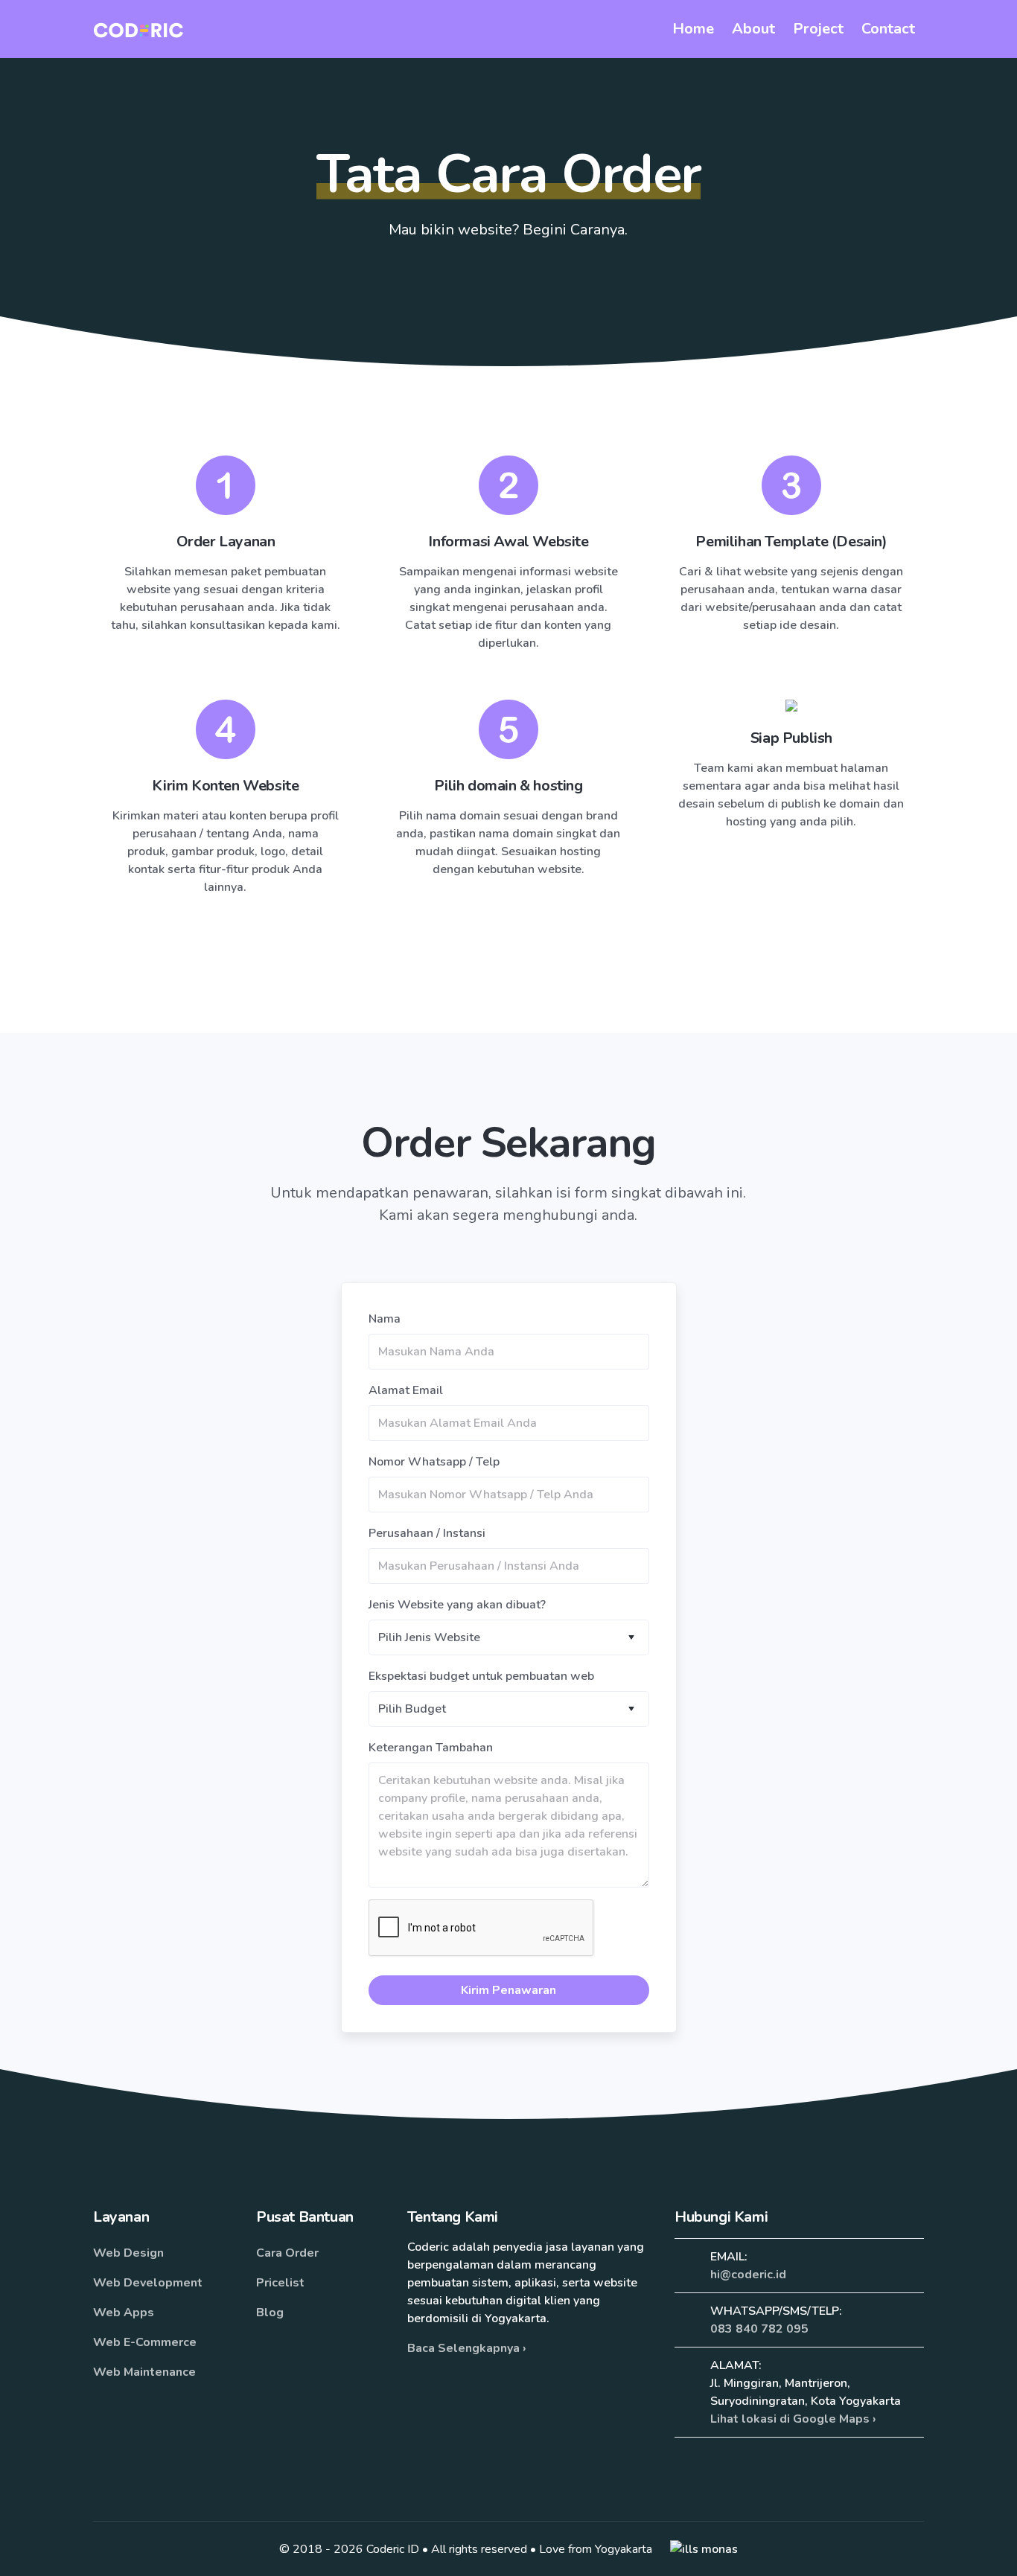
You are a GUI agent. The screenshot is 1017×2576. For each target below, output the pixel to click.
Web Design (128, 2253)
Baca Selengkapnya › (467, 2348)
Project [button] (818, 29)
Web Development (148, 2283)
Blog (270, 2313)
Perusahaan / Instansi (427, 1533)
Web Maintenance (144, 2372)
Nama (385, 1319)
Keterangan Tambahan (431, 1748)
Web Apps (124, 2313)
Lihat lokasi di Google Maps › (793, 2419)
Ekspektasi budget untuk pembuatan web (481, 1676)
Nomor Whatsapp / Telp (434, 1462)
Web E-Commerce (145, 2342)
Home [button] (693, 29)
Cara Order (287, 2253)
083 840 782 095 (759, 2329)
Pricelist (280, 2283)
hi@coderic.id (748, 2275)
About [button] (753, 29)
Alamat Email (406, 1390)
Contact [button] (888, 29)
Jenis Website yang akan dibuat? (457, 1605)
